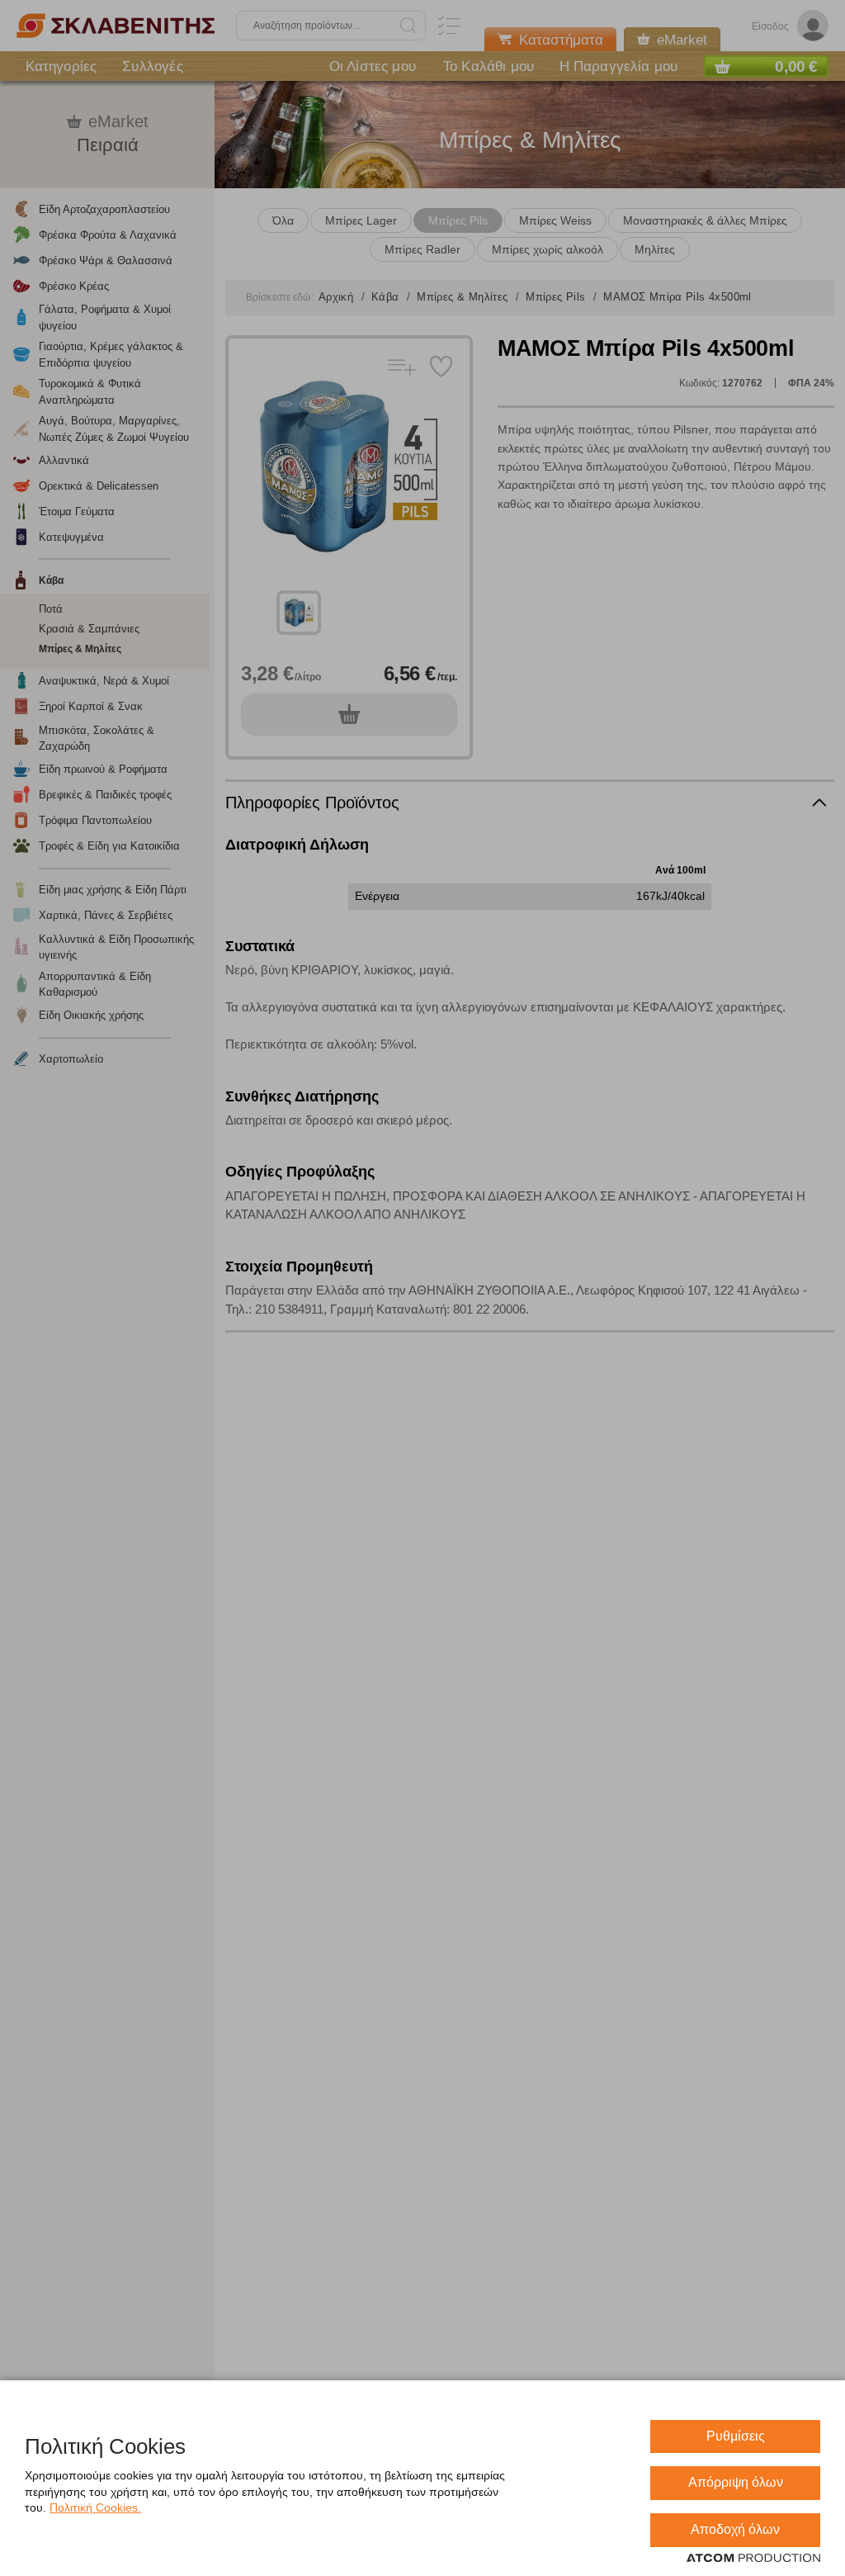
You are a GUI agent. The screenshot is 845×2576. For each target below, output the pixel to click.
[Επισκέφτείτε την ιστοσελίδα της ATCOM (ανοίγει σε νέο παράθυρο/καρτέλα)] (753, 2559)
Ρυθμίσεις (736, 2436)
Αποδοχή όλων (735, 2529)
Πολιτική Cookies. (95, 2507)
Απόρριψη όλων (736, 2482)
